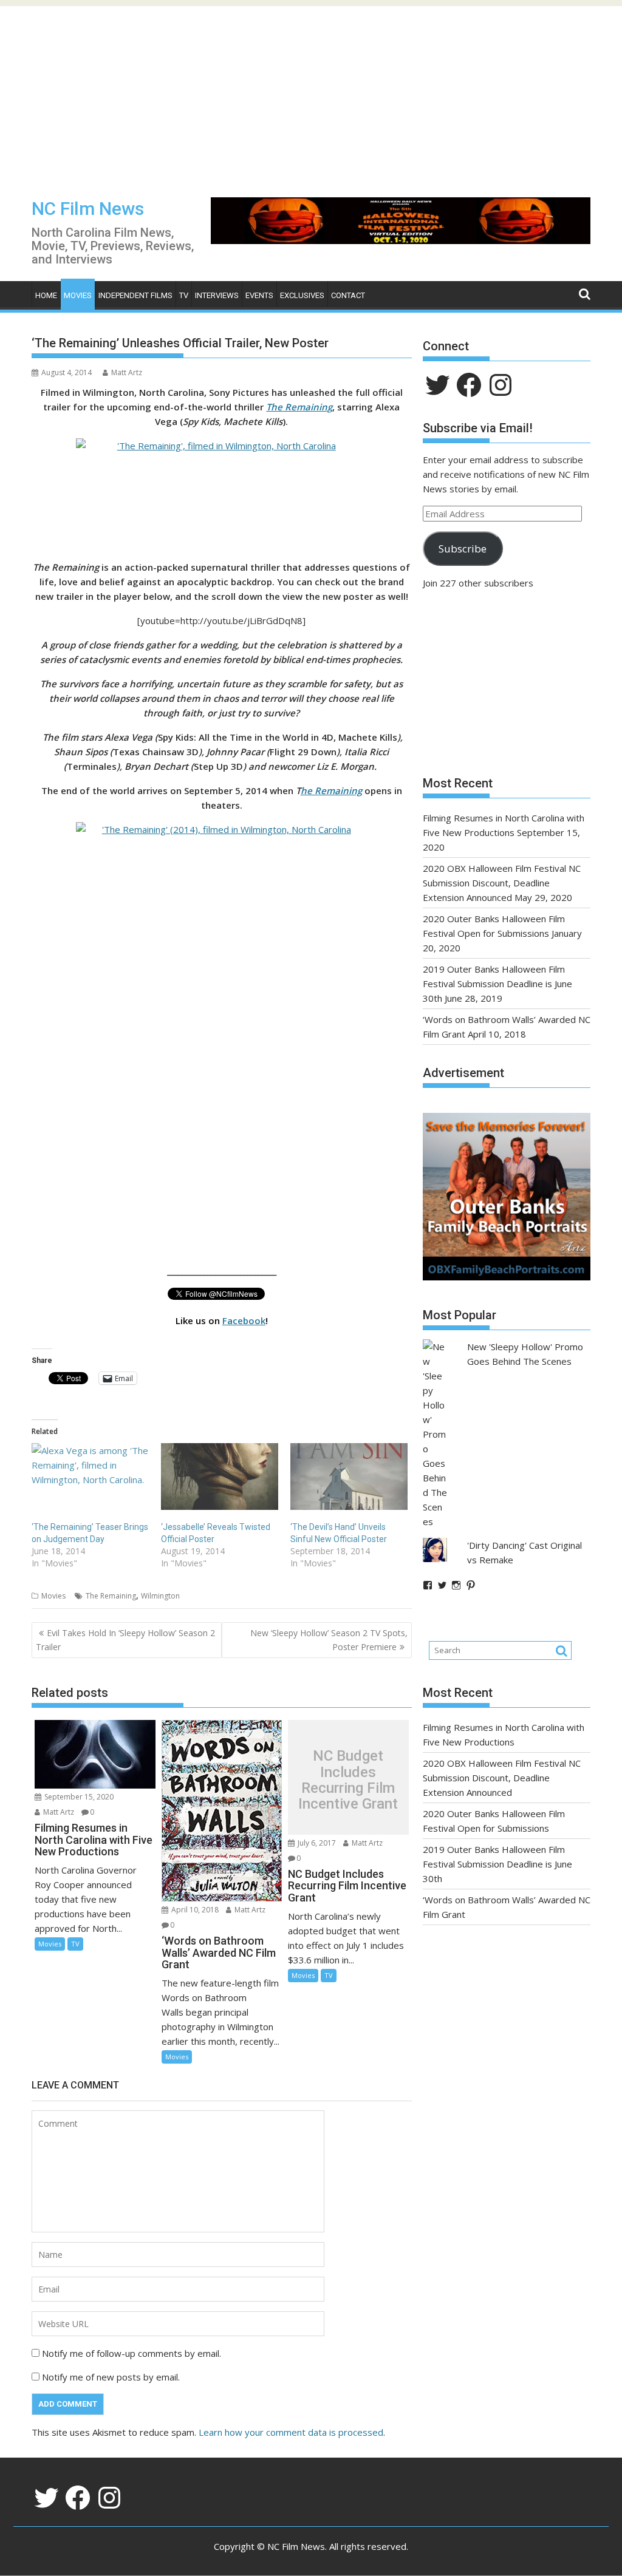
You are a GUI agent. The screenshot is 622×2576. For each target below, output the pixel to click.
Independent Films (135, 295)
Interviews (217, 295)
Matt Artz (127, 372)
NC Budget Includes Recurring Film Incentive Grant (348, 1780)
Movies (78, 295)
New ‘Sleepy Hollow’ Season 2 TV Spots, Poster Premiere (329, 1640)
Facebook (244, 1320)
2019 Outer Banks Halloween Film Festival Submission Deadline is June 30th (497, 984)
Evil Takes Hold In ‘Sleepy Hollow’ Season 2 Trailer (125, 1640)
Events (259, 295)
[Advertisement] (311, 91)
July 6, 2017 (316, 1843)
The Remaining (111, 1596)
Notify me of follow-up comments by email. (132, 2353)
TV (184, 295)
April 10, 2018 (194, 1910)
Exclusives (302, 295)
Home (46, 295)
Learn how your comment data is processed (291, 2432)
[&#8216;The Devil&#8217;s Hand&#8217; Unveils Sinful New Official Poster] (349, 1477)
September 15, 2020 (78, 1797)
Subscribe (463, 549)
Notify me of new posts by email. (111, 2377)
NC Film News (88, 209)
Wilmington (160, 1596)
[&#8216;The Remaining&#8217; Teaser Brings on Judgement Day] (90, 1477)
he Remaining (331, 790)
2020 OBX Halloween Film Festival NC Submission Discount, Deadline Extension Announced (502, 883)
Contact (348, 295)
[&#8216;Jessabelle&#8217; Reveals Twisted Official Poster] (220, 1477)
